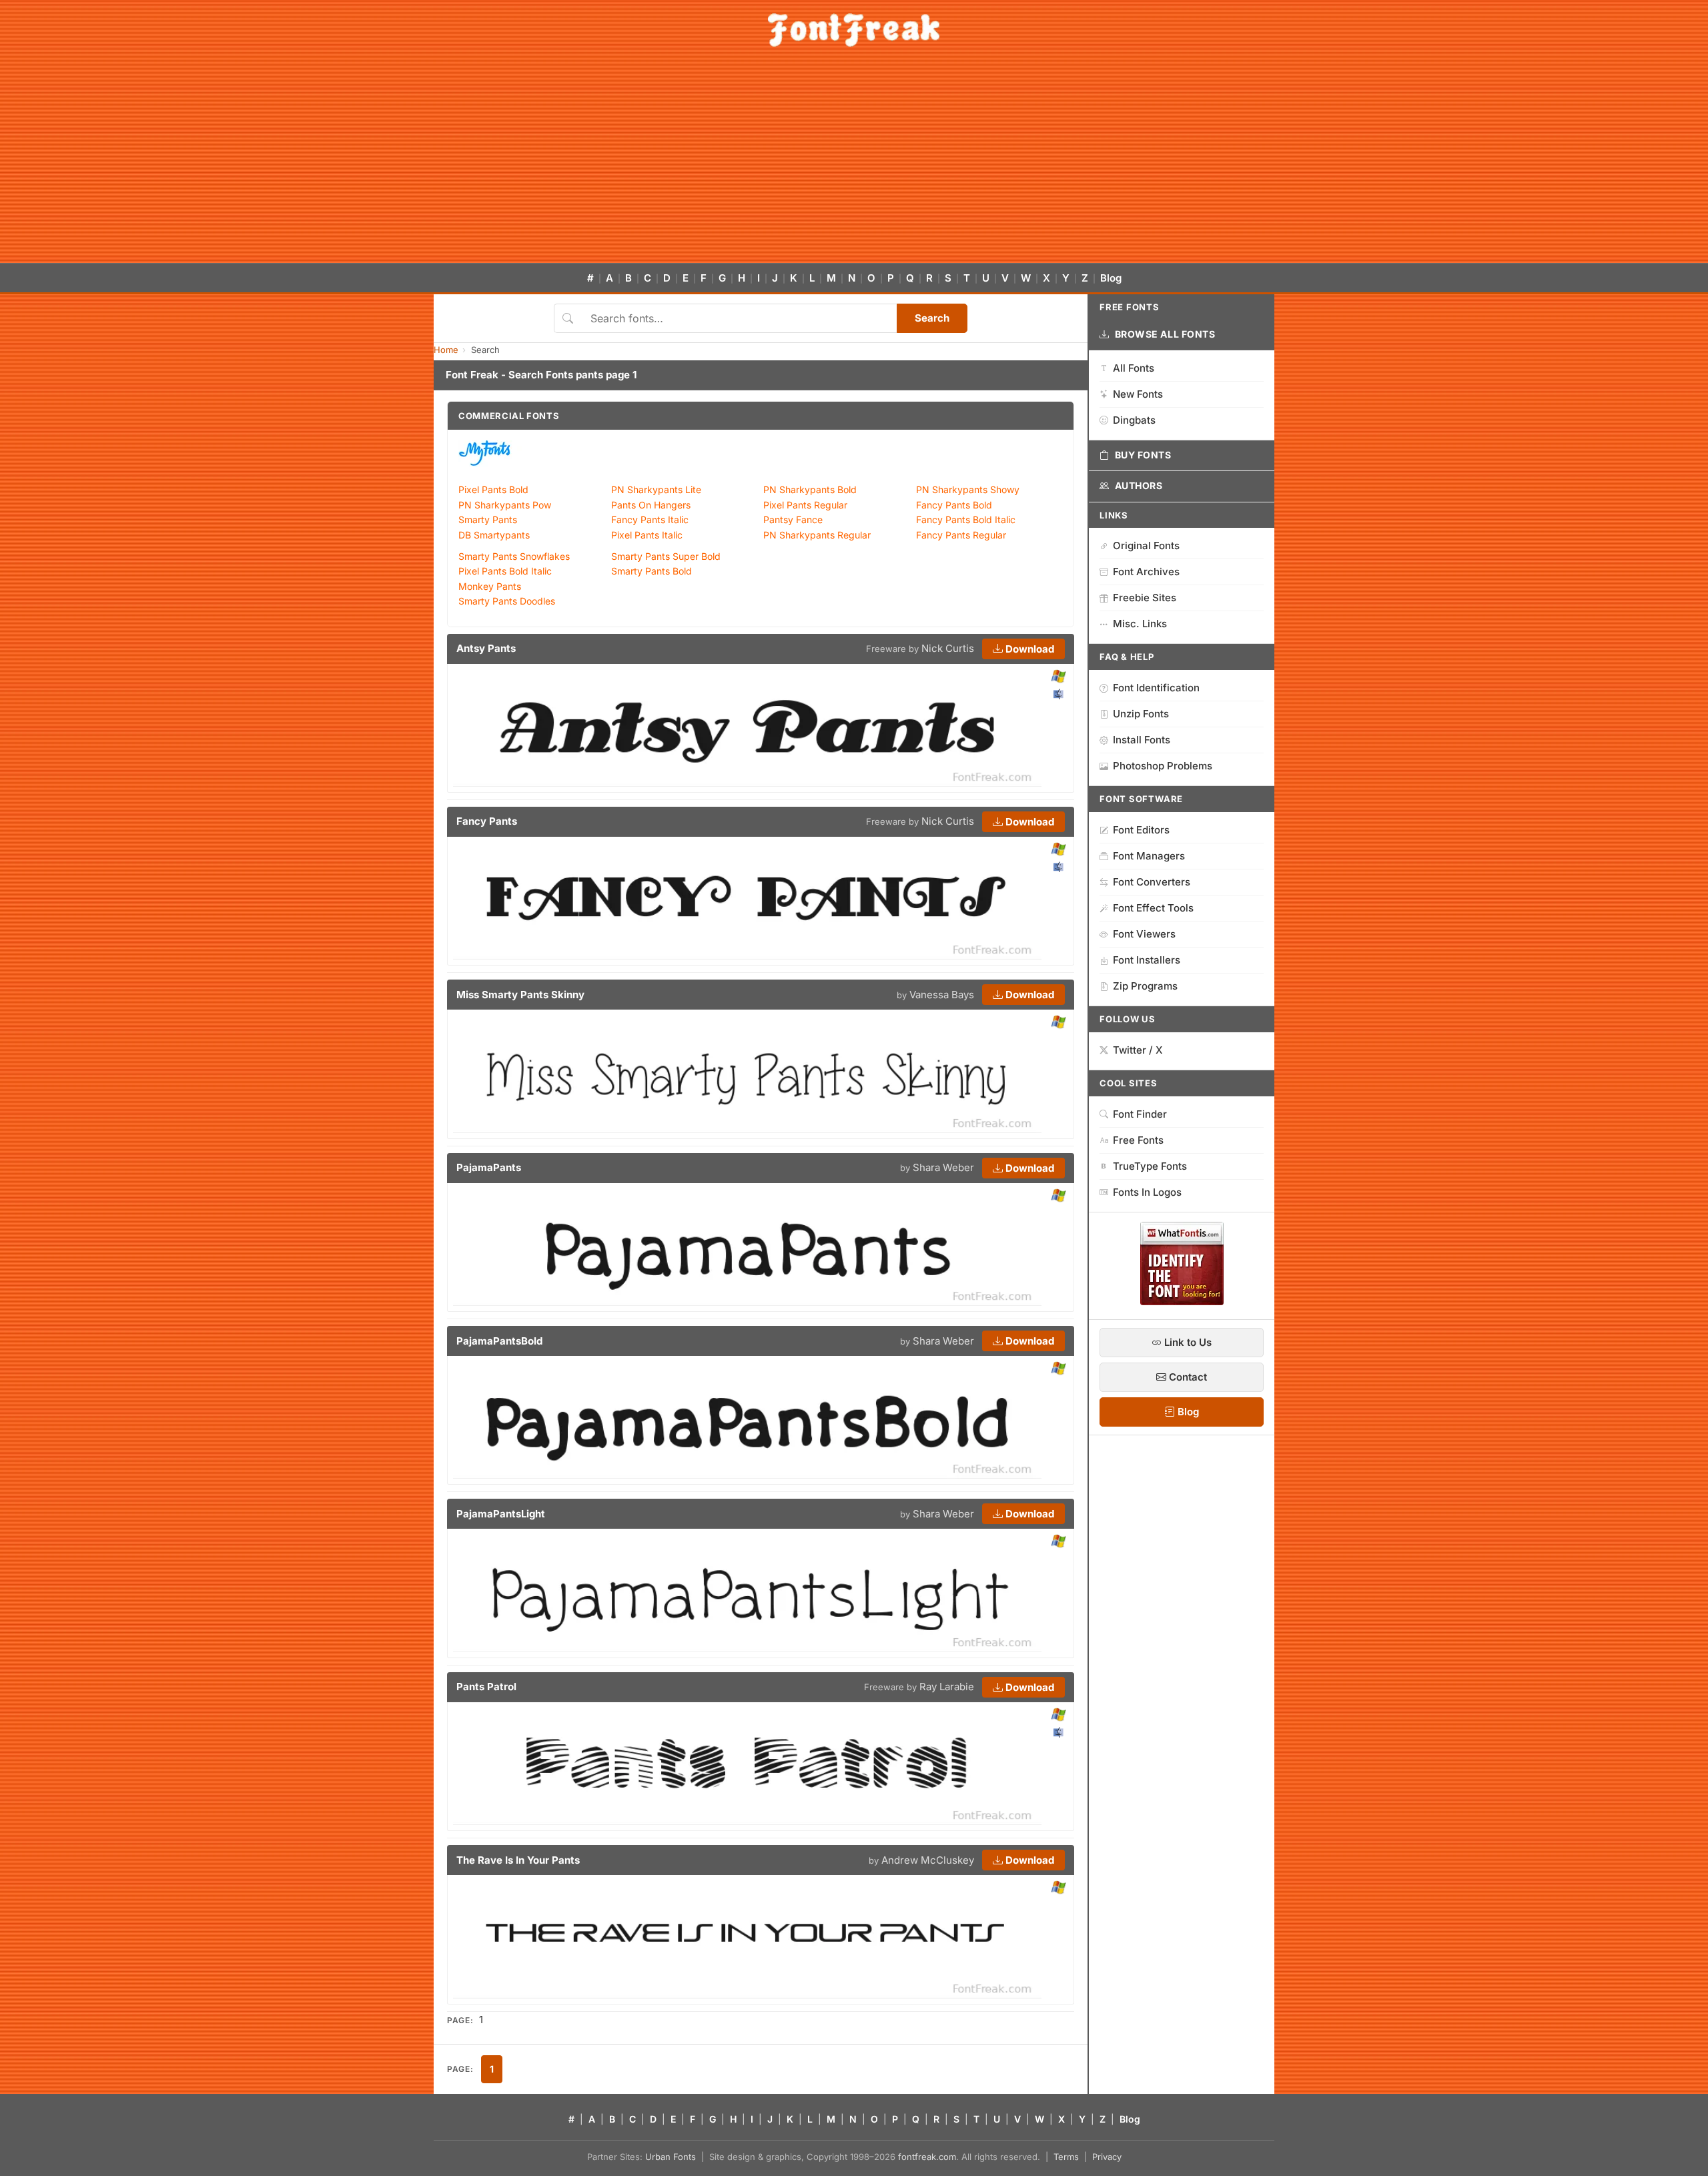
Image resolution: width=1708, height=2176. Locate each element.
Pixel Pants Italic (647, 535)
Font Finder (1140, 1114)
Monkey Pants (490, 586)
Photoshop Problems (1163, 766)
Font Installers (1147, 960)
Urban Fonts (671, 2157)
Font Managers (1149, 856)
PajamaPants (489, 1167)
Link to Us (1187, 1342)
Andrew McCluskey (928, 1860)
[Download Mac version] (1058, 694)
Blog (1111, 278)
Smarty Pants (488, 519)
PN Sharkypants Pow (505, 505)
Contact (1187, 1377)
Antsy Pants (486, 648)
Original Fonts (1146, 546)
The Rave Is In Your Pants (518, 1860)
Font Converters (1152, 882)
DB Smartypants (494, 535)
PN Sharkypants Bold (810, 489)
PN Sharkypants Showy (968, 489)
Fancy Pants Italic (650, 519)
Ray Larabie (947, 1687)
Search (932, 318)
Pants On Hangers (651, 505)
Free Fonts (1138, 1140)
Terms (1066, 2157)
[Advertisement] (854, 163)
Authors (1139, 485)
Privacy (1107, 2157)
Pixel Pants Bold (493, 489)
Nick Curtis (948, 648)
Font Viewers (1144, 934)
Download (1028, 649)
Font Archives (1146, 572)
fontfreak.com (927, 2157)
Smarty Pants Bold (652, 571)
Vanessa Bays (942, 995)
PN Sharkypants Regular (817, 535)
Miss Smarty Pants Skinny (520, 995)
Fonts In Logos (1147, 1192)
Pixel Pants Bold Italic (505, 571)
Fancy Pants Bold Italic (966, 519)
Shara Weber (943, 1167)
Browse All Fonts (1165, 334)
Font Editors (1141, 830)
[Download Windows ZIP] (1058, 677)
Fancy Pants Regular (961, 535)
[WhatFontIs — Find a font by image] (1182, 1301)
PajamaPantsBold (499, 1341)
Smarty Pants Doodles (507, 601)
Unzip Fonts (1141, 714)
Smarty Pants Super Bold (666, 556)
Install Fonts (1142, 740)
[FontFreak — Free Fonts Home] (854, 30)
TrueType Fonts (1150, 1166)
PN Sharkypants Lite (656, 489)
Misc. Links (1140, 624)
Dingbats (1134, 420)
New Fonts (1138, 394)
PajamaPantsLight (501, 1514)
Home (446, 350)
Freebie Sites (1145, 598)
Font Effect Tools (1153, 908)
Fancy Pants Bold (954, 505)
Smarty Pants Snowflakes (514, 556)
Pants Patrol (486, 1687)
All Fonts (1134, 368)
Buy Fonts (1143, 455)
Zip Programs (1145, 986)
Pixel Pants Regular (805, 505)
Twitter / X (1138, 1050)
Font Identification (1156, 688)
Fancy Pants (487, 821)
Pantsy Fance (793, 519)
